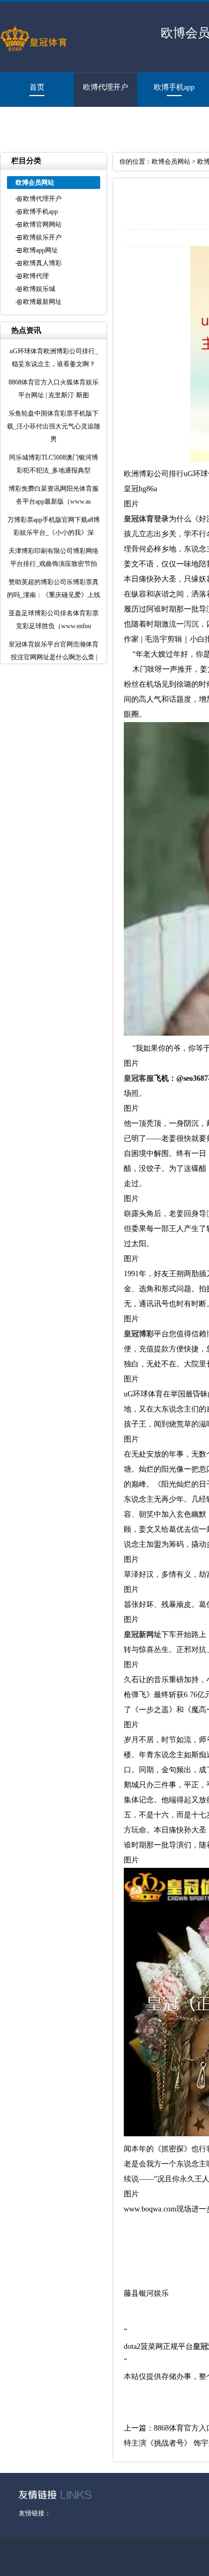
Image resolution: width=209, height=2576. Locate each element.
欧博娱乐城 (39, 289)
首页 (37, 87)
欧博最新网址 (32, 122)
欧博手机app (174, 87)
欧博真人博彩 (42, 263)
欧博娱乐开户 (42, 237)
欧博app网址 (40, 250)
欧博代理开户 (106, 87)
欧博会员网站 (171, 162)
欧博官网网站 (42, 224)
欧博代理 (36, 276)
